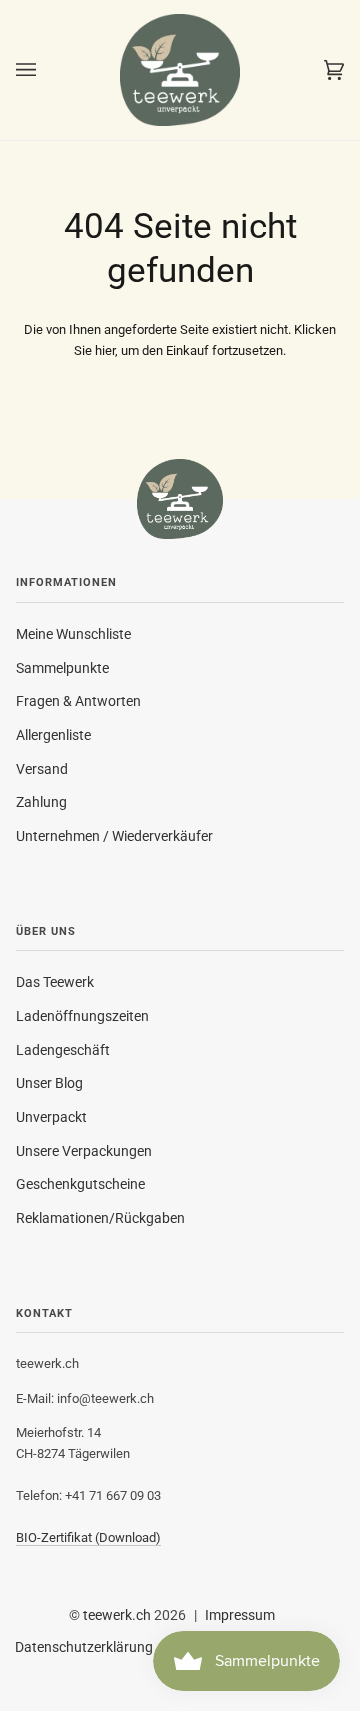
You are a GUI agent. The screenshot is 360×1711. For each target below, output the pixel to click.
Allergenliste (53, 735)
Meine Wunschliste (73, 634)
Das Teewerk (55, 982)
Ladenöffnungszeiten (82, 1016)
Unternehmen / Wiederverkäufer (114, 836)
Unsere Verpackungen (84, 1151)
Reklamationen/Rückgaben (100, 1218)
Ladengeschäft (63, 1050)
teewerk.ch (117, 1615)
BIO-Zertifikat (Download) (88, 1537)
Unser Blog (49, 1083)
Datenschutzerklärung (84, 1647)
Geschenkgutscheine (80, 1184)
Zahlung (41, 802)
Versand (42, 769)
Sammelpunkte (62, 668)
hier (105, 350)
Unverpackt (51, 1117)
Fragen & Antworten (78, 701)
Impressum (240, 1615)
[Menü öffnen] (46, 70)
